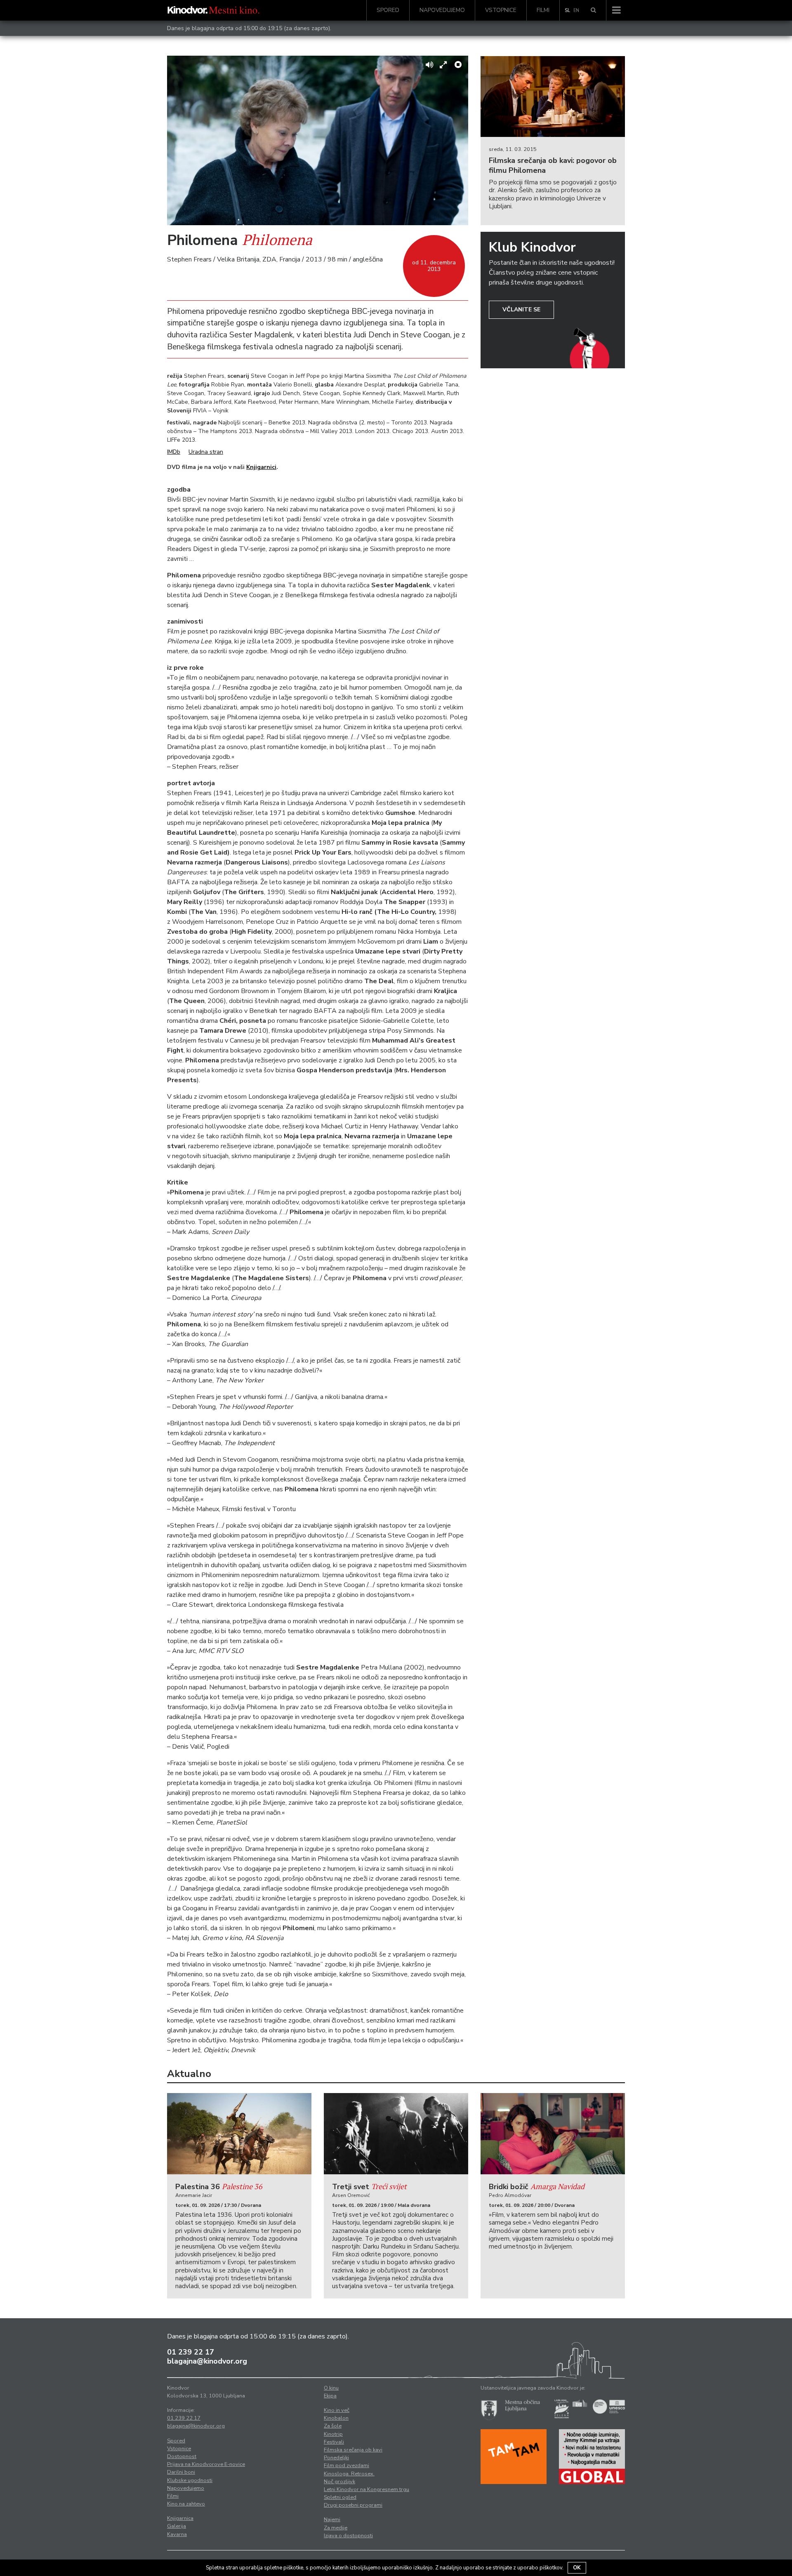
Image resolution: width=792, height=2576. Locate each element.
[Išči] (593, 10)
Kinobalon (336, 2418)
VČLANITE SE (521, 310)
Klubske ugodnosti (190, 2480)
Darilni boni (181, 2472)
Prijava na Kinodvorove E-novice (206, 2464)
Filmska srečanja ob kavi (353, 2450)
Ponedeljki (336, 2458)
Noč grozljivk (339, 2482)
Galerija (177, 2526)
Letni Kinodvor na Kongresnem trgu (367, 2489)
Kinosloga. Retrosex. (349, 2474)
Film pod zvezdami (346, 2465)
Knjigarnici (261, 467)
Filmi (543, 10)
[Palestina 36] (239, 2134)
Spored (388, 10)
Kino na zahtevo (186, 2504)
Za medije (336, 2528)
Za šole (333, 2426)
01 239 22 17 (191, 2352)
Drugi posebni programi (353, 2505)
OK (577, 2568)
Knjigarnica (180, 2518)
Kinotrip (333, 2434)
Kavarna (177, 2534)
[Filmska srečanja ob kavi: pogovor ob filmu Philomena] (553, 97)
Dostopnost (182, 2456)
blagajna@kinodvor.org (207, 2361)
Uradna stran (206, 452)
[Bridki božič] (553, 2134)
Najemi (332, 2519)
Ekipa (330, 2396)
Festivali (334, 2442)
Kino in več (337, 2410)
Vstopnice (501, 10)
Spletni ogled (340, 2497)
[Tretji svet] (396, 2134)
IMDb (174, 452)
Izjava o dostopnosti (348, 2536)
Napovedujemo (442, 10)
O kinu (331, 2388)
